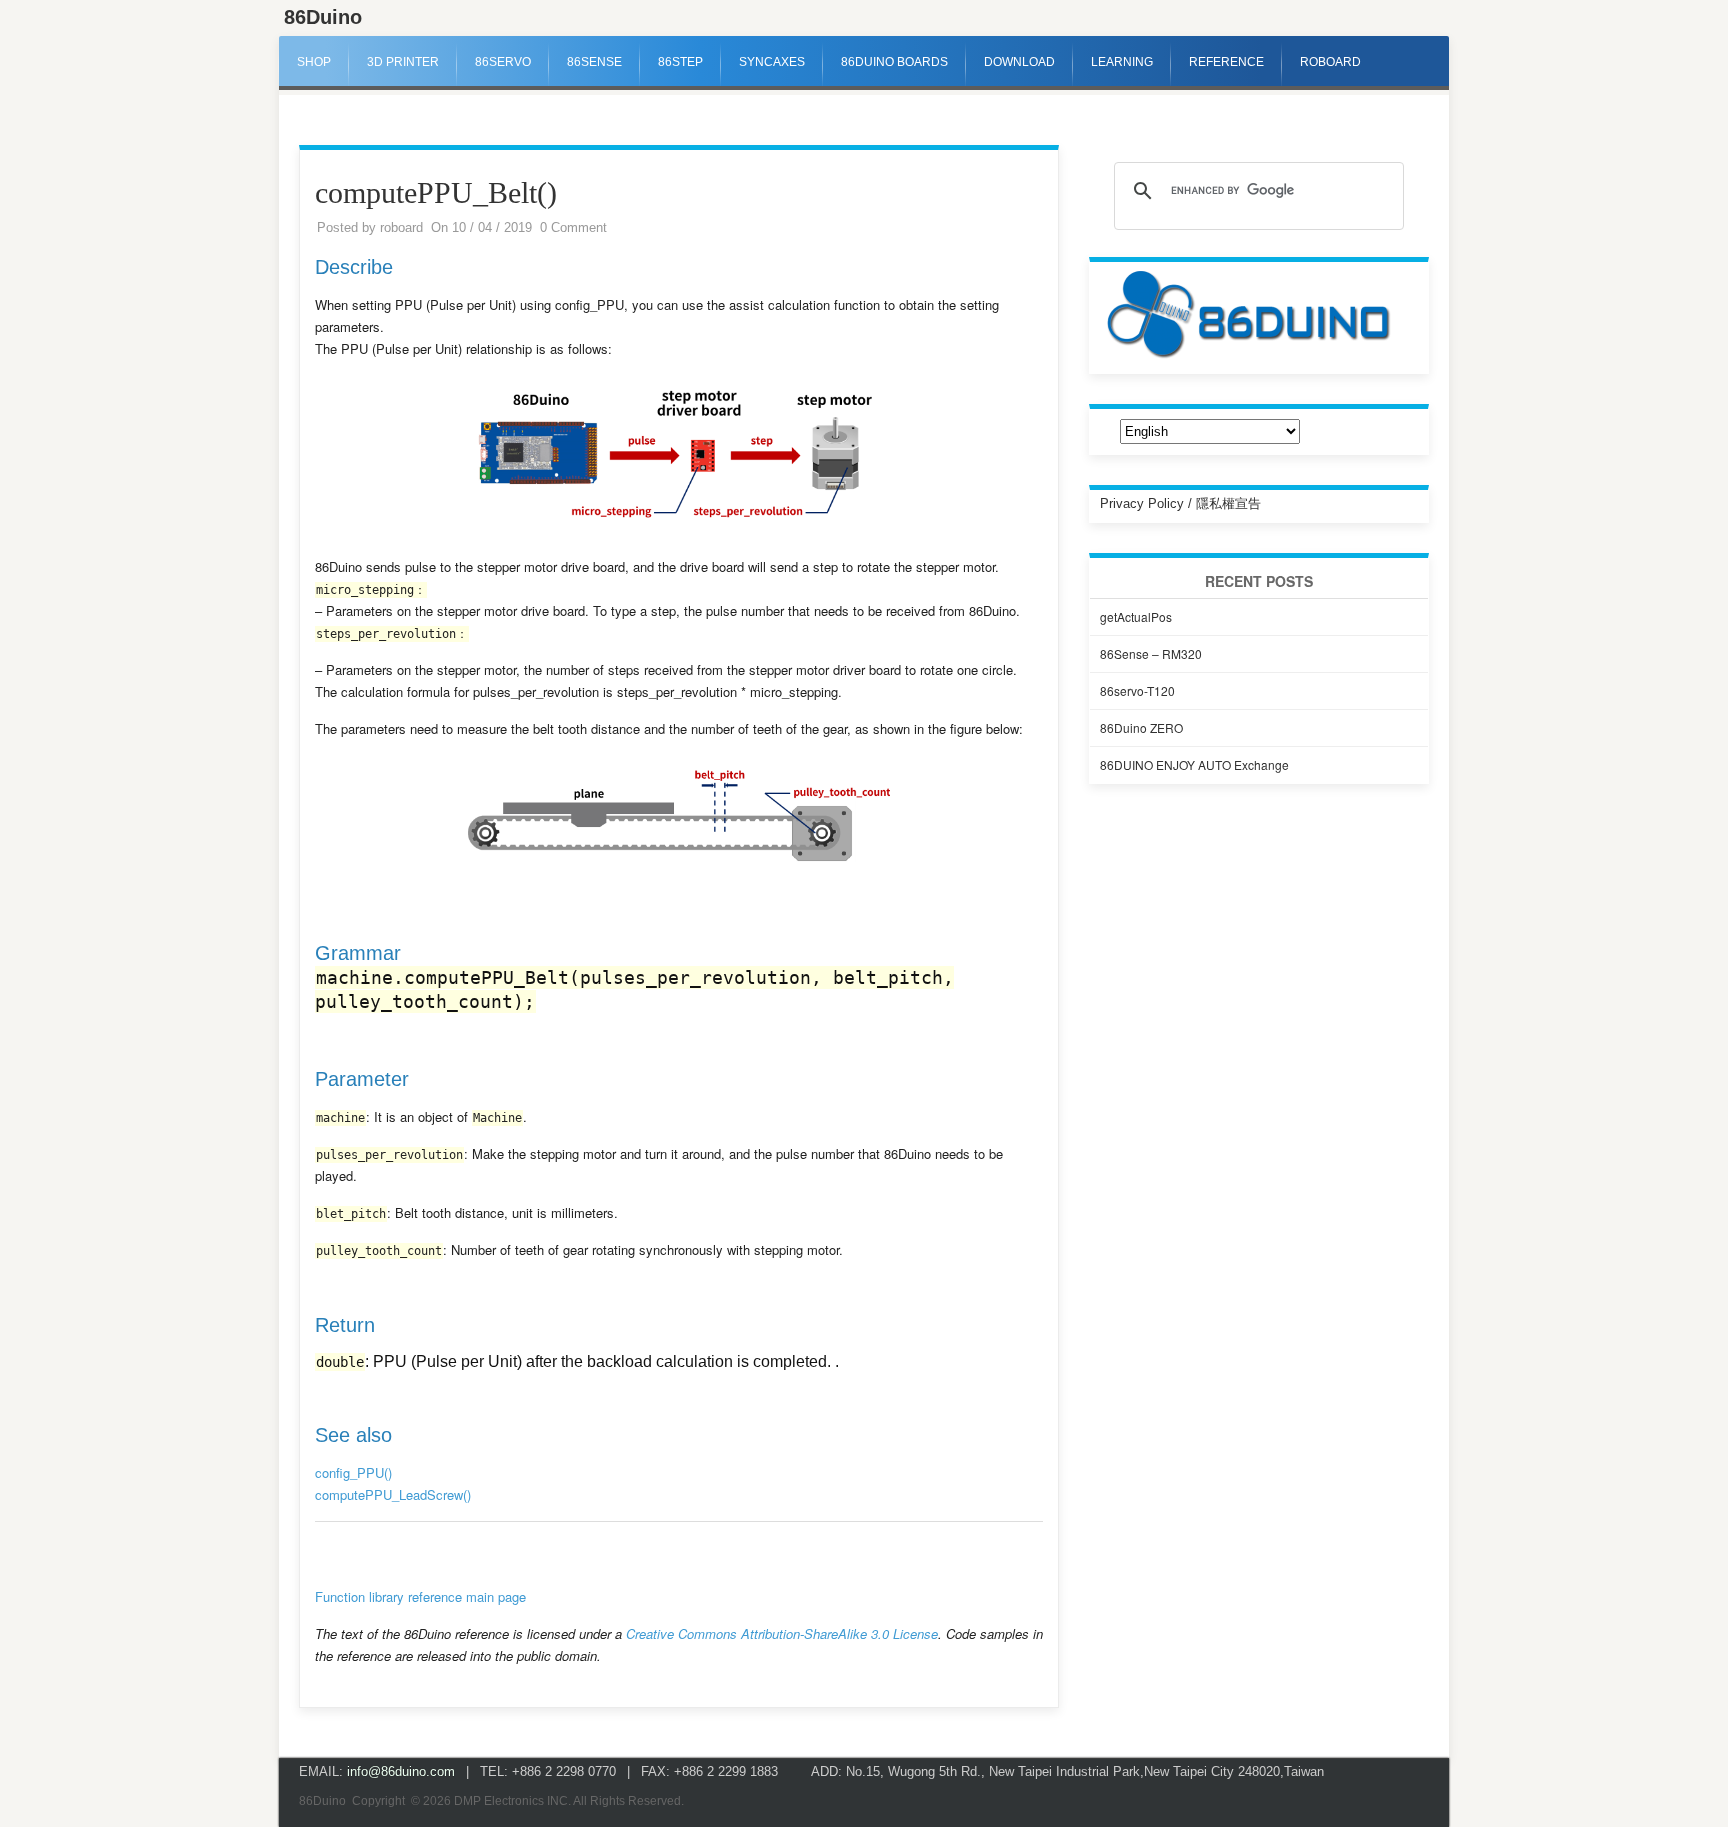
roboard (401, 227)
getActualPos (1136, 616)
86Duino (323, 17)
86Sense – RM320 (1151, 653)
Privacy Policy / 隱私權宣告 (1180, 503)
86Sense (594, 62)
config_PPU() (353, 1472)
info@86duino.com (401, 1771)
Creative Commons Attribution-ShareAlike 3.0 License (782, 1633)
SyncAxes (772, 62)
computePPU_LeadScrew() (393, 1494)
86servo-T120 (1137, 690)
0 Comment (573, 227)
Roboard (1330, 62)
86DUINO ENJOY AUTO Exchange (1194, 764)
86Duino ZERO (1141, 727)
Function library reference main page (420, 1596)
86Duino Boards (894, 62)
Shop (314, 62)
